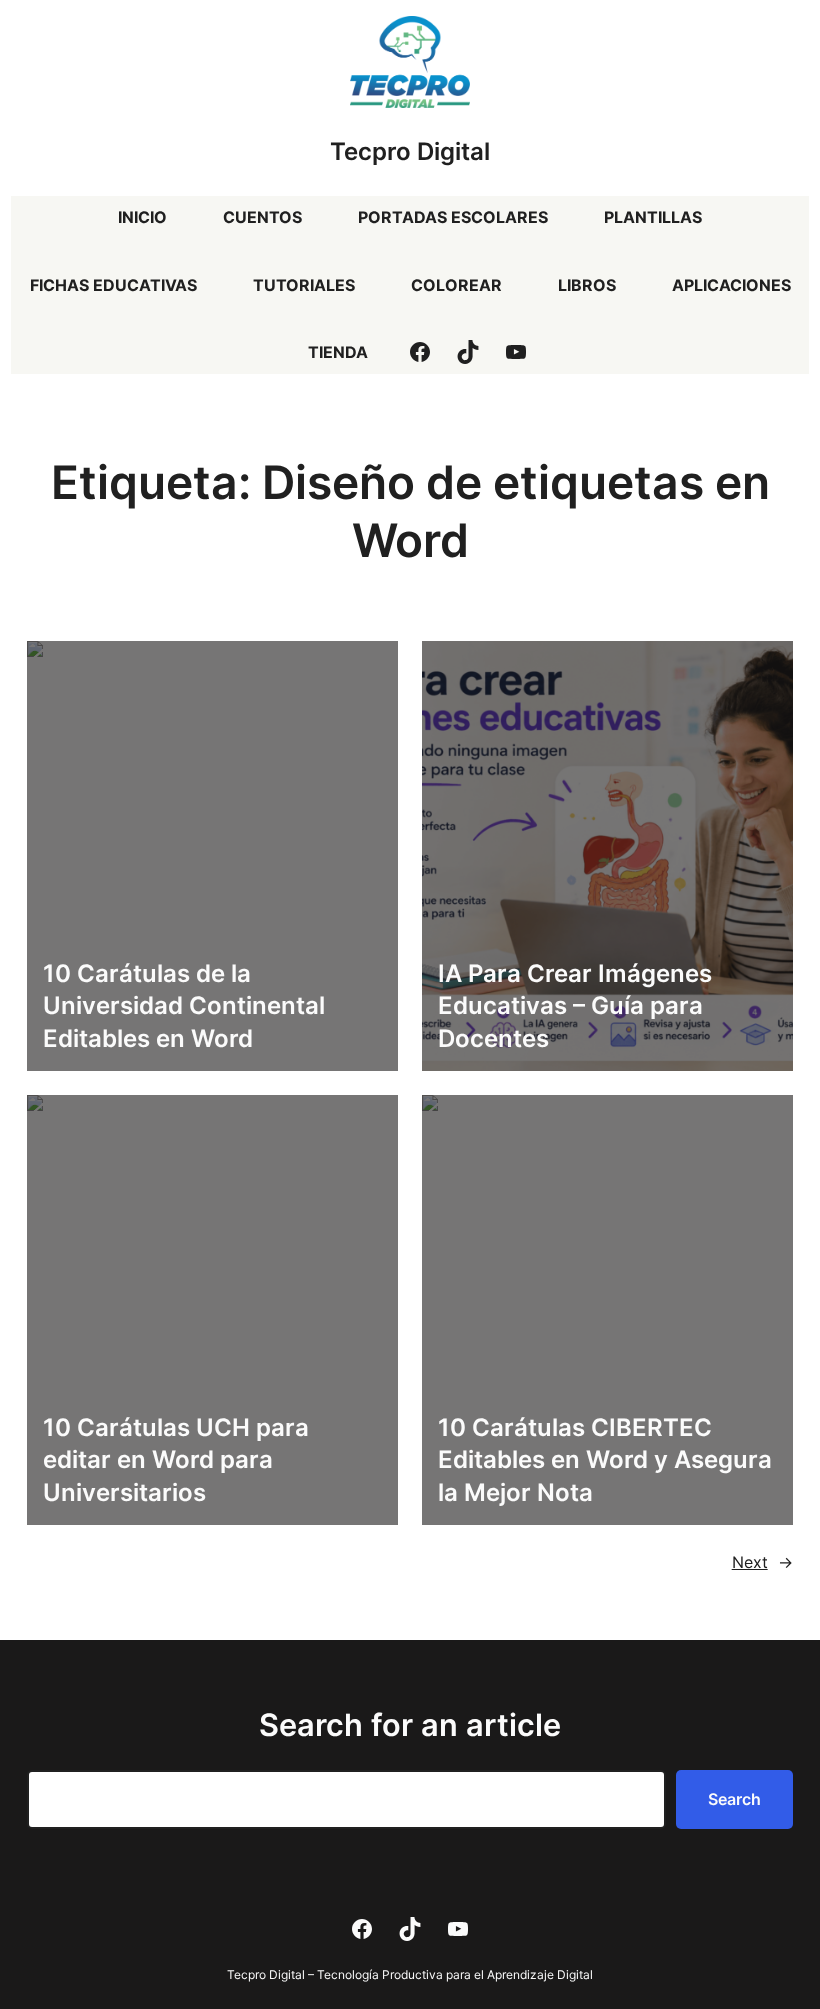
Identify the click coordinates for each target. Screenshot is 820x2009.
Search (734, 1799)
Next (762, 1562)
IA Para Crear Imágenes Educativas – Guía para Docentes (575, 1006)
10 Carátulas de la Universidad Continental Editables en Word (184, 1006)
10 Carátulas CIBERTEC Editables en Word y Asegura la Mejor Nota (605, 1460)
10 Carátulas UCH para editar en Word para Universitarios (176, 1460)
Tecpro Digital (410, 151)
